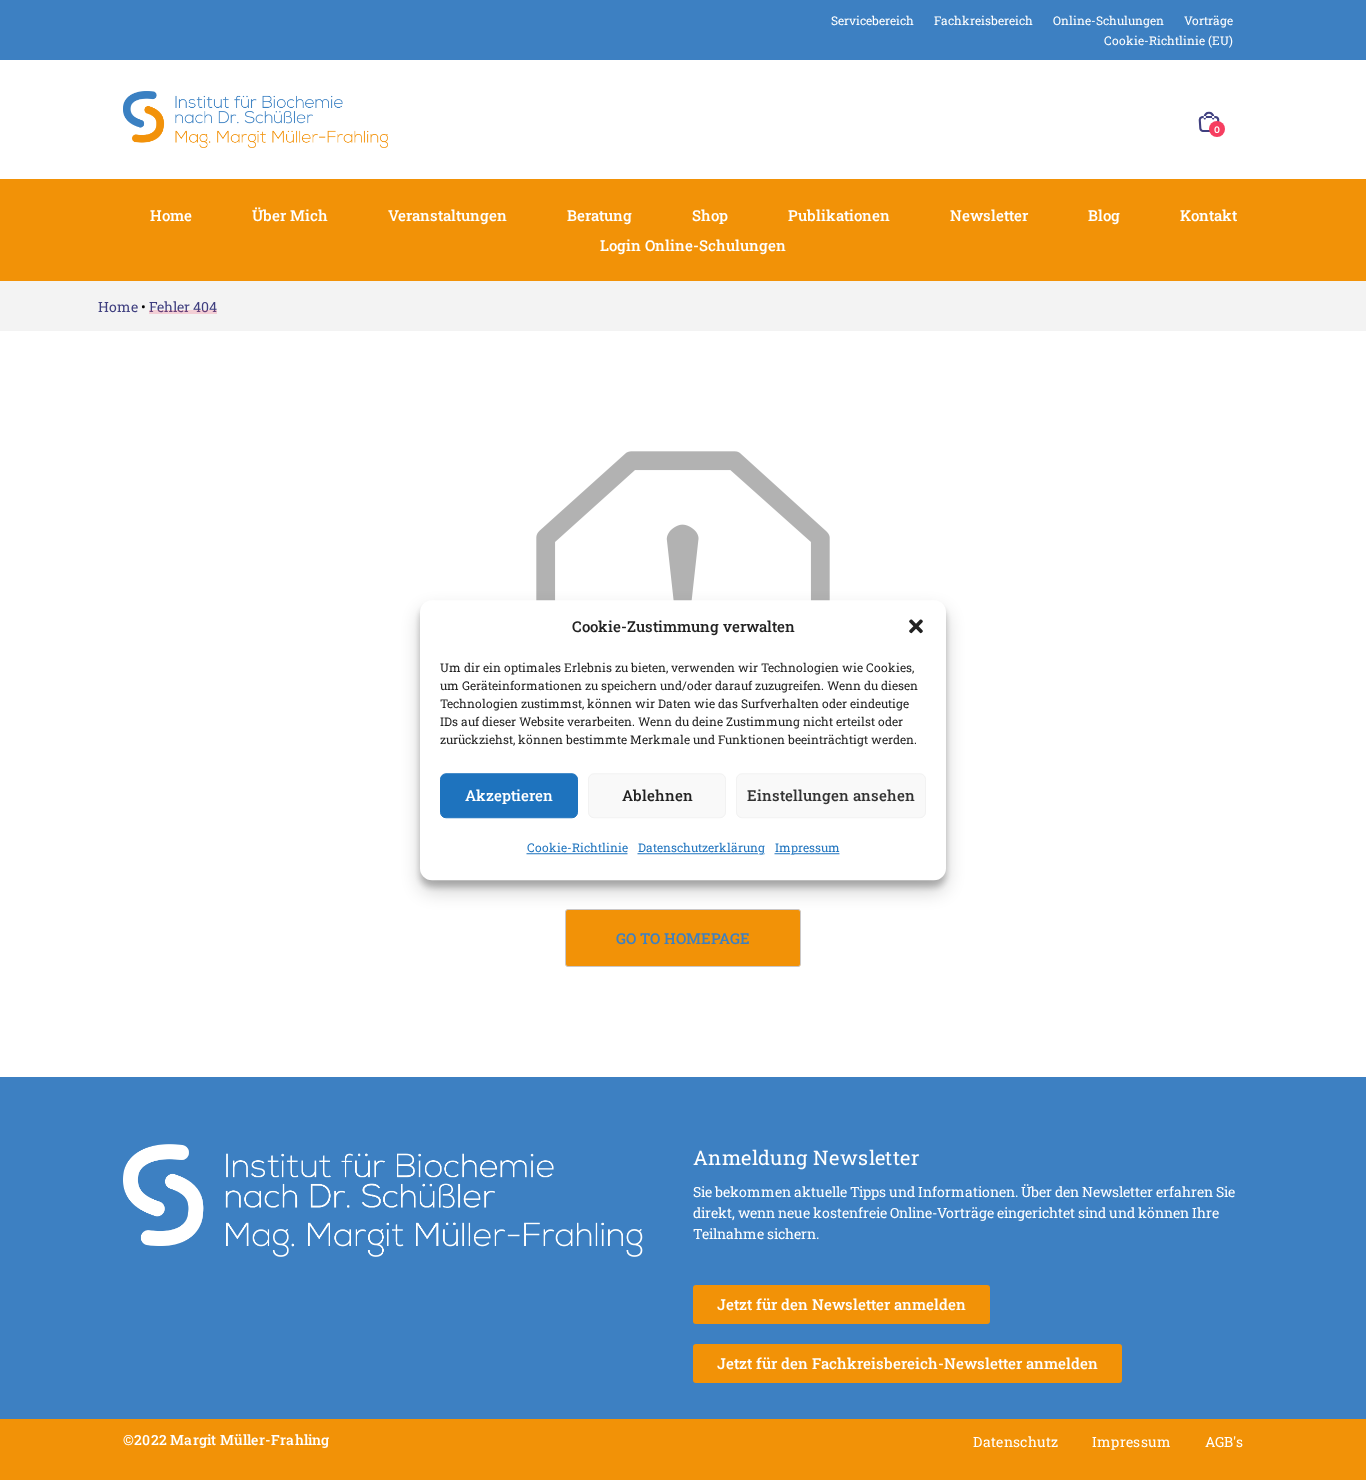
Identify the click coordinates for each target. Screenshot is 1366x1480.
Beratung (599, 215)
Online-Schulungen (1108, 20)
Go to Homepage (683, 938)
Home (171, 215)
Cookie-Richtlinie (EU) (1168, 40)
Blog (1104, 215)
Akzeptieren (509, 795)
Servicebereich (872, 20)
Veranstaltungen (447, 215)
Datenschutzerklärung (701, 847)
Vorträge (1208, 20)
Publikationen (839, 215)
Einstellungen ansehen (831, 795)
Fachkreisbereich (983, 20)
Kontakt (1208, 215)
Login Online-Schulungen (693, 245)
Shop (710, 215)
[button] (916, 627)
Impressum (807, 847)
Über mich (290, 215)
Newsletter (989, 215)
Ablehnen (657, 795)
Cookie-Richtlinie (577, 847)
